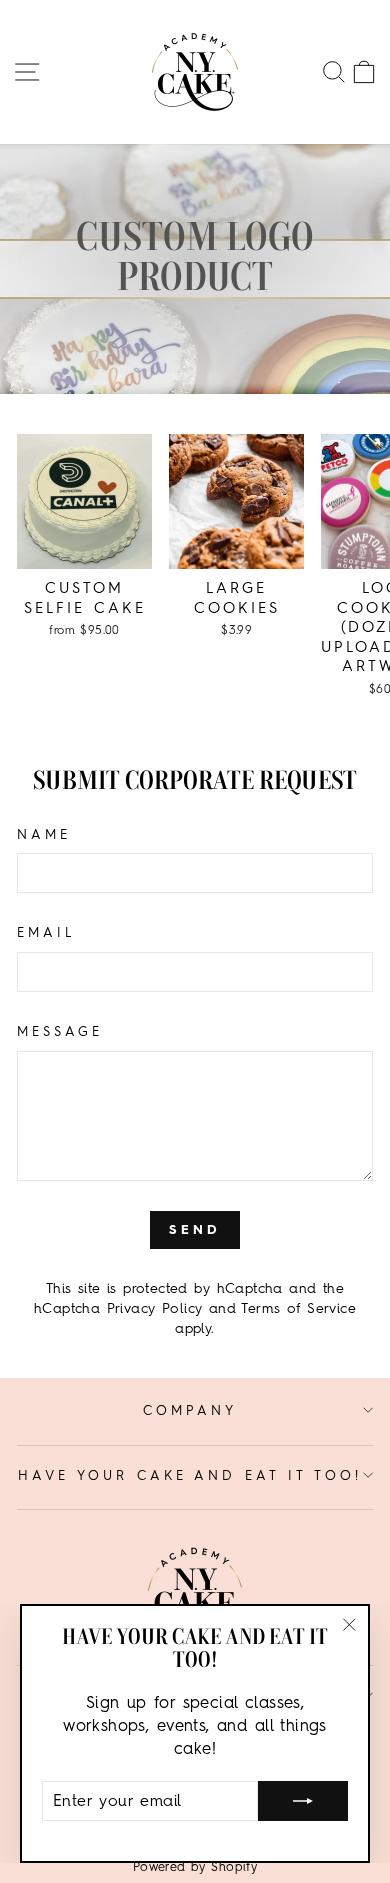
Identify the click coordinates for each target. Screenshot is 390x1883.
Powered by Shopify (195, 1866)
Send (195, 1229)
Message (60, 1031)
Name (44, 834)
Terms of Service (298, 1308)
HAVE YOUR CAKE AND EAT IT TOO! (190, 1475)
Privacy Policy (155, 1308)
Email (46, 932)
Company (190, 1410)
